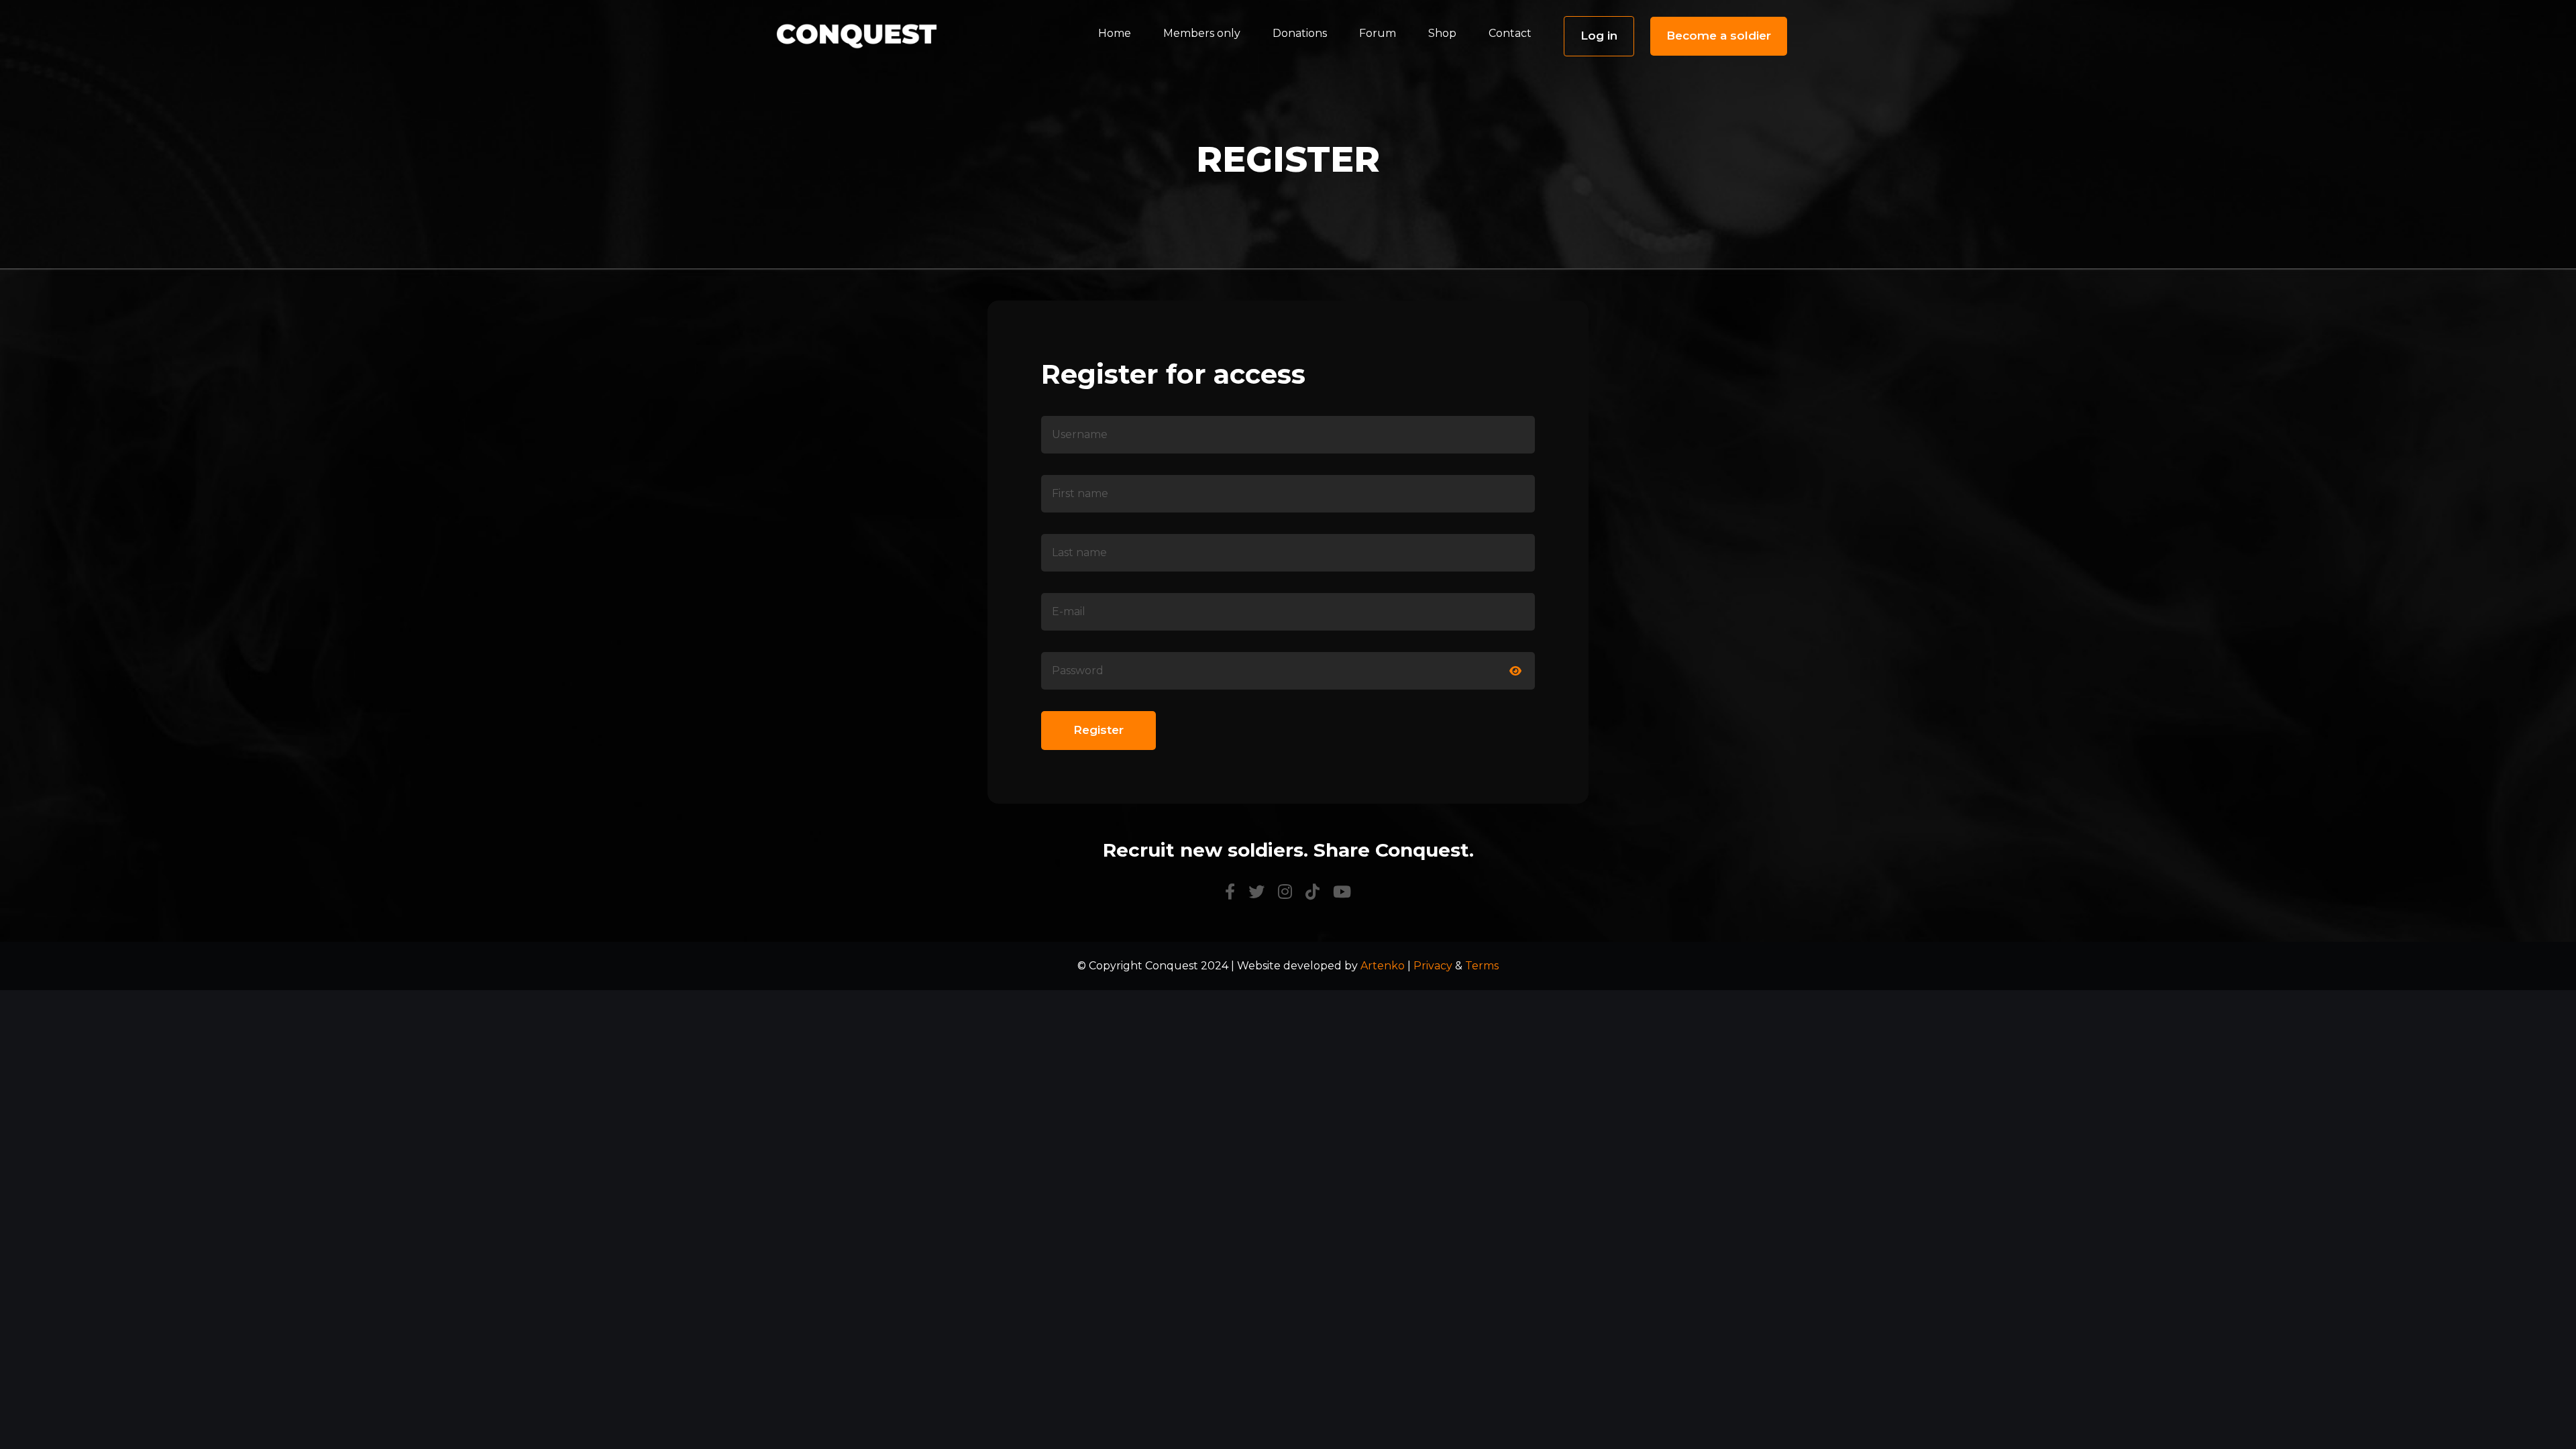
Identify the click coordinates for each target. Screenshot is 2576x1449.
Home (1115, 33)
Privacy (1433, 966)
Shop (1442, 33)
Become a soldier (1719, 36)
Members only (1202, 33)
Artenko (1383, 966)
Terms (1482, 966)
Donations (1300, 33)
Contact (1510, 33)
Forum (1378, 33)
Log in (1599, 36)
